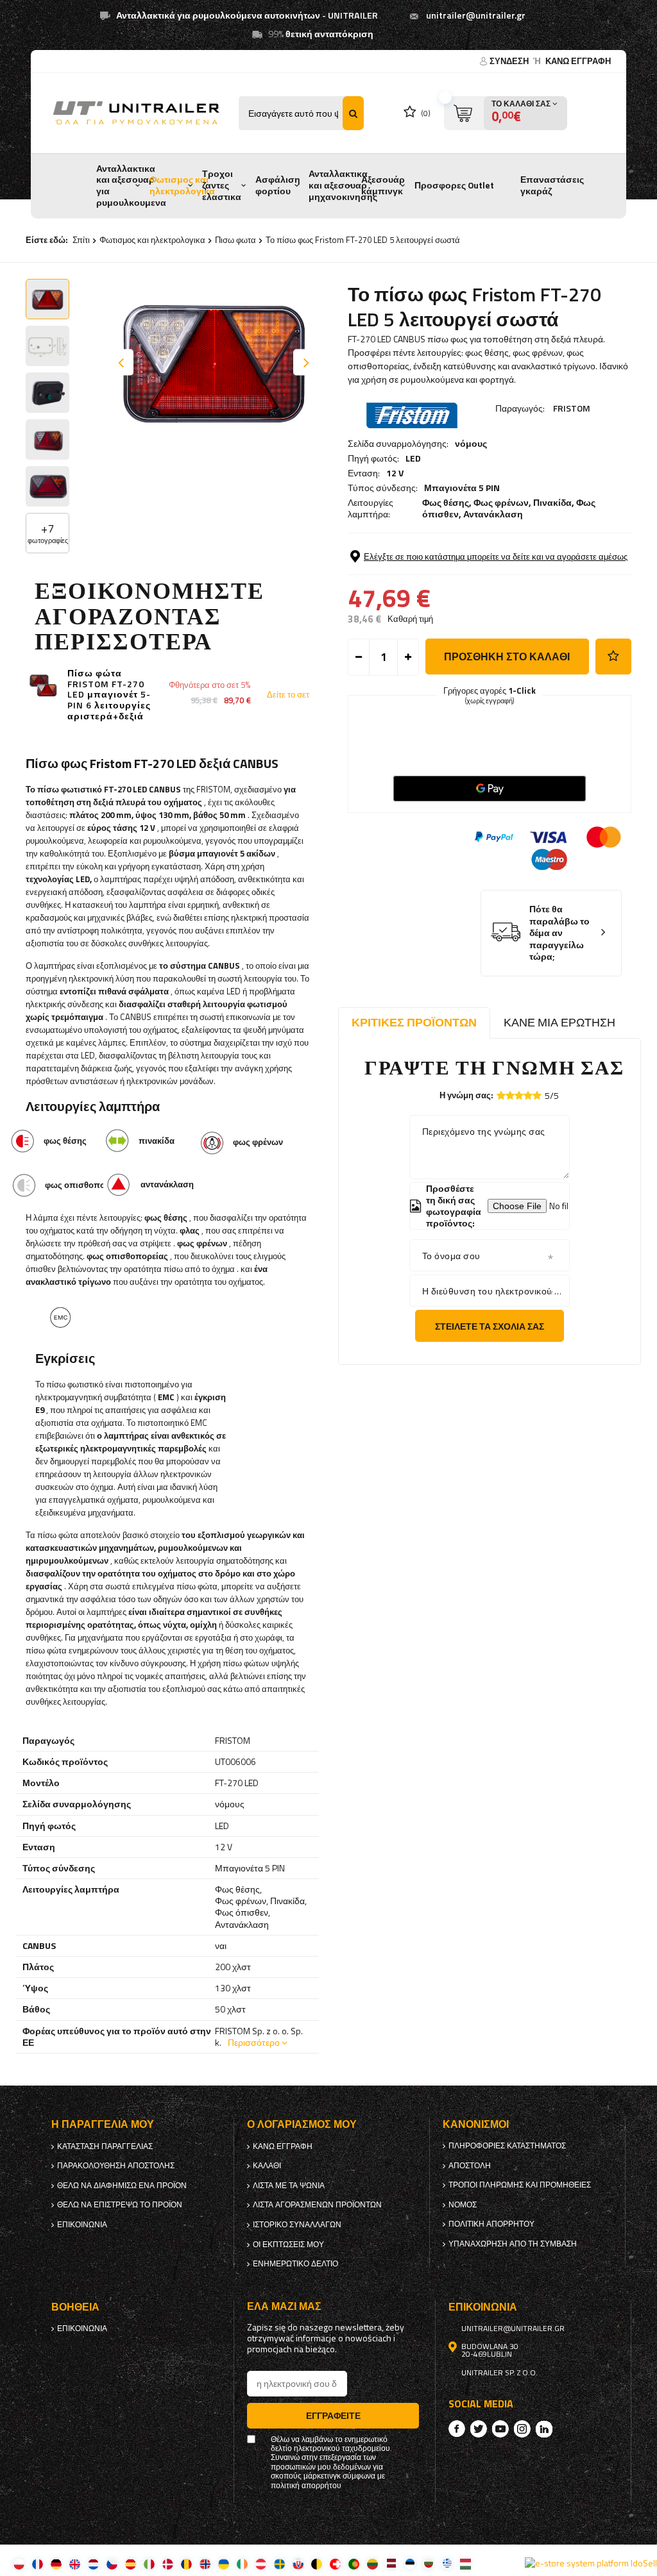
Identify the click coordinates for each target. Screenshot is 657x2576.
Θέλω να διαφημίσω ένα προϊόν (122, 2186)
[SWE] (279, 2563)
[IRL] (242, 2563)
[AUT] (261, 2563)
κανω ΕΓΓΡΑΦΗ (578, 61)
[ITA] (149, 2563)
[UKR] (224, 2563)
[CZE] (112, 2563)
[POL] (19, 2563)
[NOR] (205, 2563)
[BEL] (317, 2563)
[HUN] (465, 2563)
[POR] (354, 2563)
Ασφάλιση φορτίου (278, 185)
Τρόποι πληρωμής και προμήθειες (520, 2185)
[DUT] (93, 2563)
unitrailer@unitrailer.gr (476, 15)
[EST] (410, 2563)
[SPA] (131, 2563)
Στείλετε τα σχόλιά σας (490, 1326)
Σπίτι (81, 240)
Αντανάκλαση (493, 514)
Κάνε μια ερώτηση (559, 1022)
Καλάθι (267, 2166)
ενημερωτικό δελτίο (295, 2264)
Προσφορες (440, 185)
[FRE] (38, 2563)
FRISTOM (572, 408)
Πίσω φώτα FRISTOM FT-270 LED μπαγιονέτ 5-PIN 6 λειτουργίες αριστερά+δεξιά (109, 695)
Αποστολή (470, 2166)
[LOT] (391, 2563)
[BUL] (428, 2563)
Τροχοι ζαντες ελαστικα (222, 185)
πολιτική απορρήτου (491, 2224)
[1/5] (501, 1095)
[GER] (56, 2563)
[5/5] (537, 1095)
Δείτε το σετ (288, 695)
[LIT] (372, 2563)
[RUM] (186, 2563)
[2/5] (510, 1095)
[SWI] (335, 2563)
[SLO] (298, 2563)
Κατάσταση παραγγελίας (105, 2146)
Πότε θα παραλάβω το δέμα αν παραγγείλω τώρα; (559, 933)
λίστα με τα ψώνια (289, 2186)
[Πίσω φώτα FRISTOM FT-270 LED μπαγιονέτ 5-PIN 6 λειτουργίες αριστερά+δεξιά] (43, 686)
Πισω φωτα (235, 240)
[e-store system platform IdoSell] (591, 2563)
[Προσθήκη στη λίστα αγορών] (613, 657)
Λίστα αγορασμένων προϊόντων (317, 2205)
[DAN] (168, 2563)
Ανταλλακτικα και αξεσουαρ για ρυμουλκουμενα (131, 186)
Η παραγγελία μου (103, 2124)
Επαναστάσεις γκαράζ (552, 185)
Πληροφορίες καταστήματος (507, 2146)
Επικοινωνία (82, 2225)
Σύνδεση (510, 61)
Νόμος (463, 2205)
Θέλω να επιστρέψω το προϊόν (120, 2205)
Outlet (481, 185)
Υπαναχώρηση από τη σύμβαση (513, 2244)
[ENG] (75, 2563)
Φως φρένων (501, 502)
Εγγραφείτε (333, 2415)
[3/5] (519, 1095)
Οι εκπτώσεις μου (288, 2245)
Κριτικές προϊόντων (414, 1022)
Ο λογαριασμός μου (302, 2124)
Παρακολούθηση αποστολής (116, 2166)
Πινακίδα (552, 502)
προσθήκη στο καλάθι (507, 657)
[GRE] (447, 2563)
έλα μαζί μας (284, 2306)
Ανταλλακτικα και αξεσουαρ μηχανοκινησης (343, 185)
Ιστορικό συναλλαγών (297, 2225)
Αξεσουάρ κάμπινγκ (383, 185)
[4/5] (528, 1095)
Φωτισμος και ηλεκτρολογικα (182, 185)
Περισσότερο (254, 2042)
